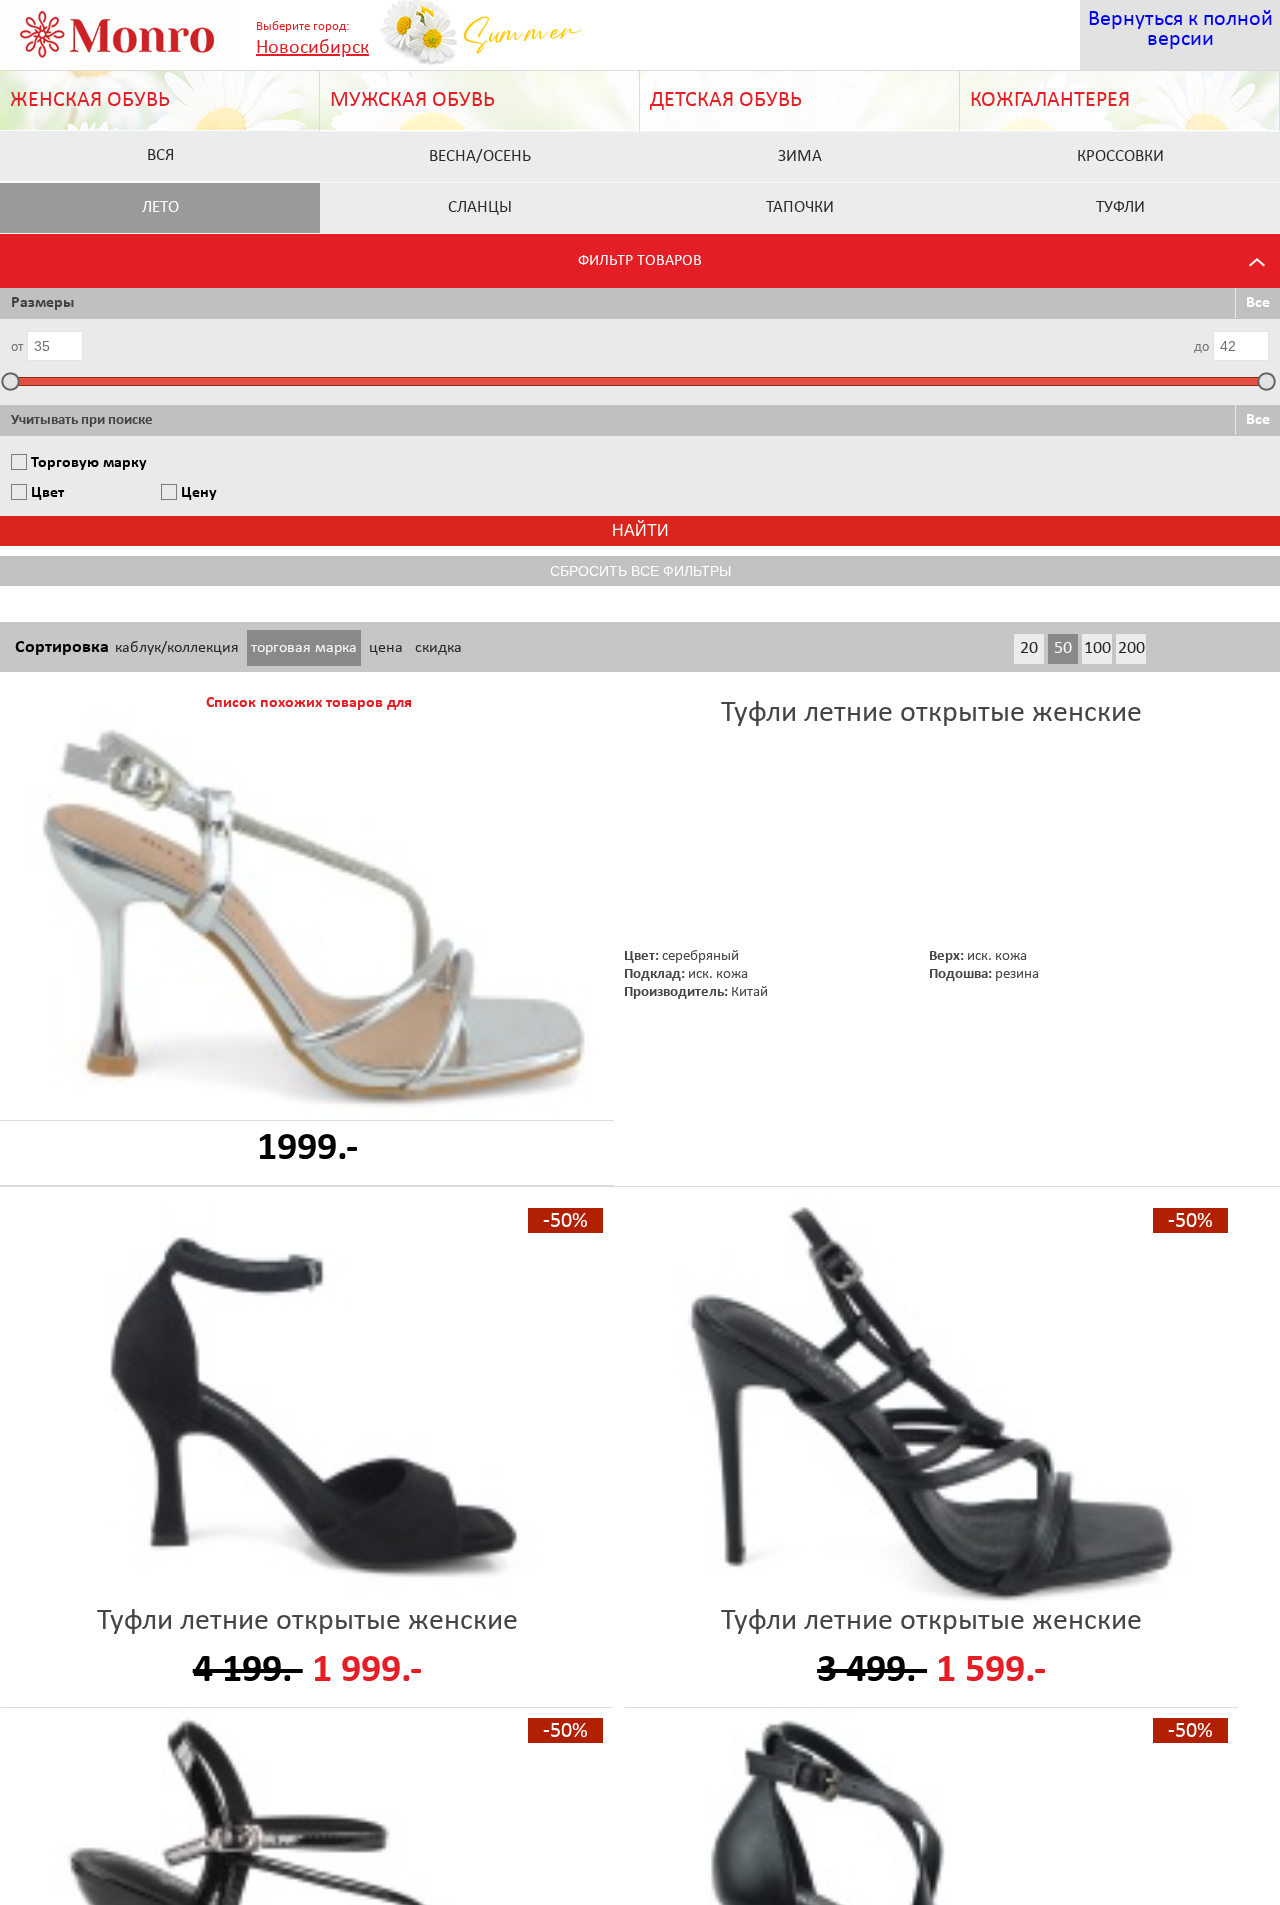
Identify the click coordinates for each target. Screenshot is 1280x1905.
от (17, 347)
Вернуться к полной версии (1180, 29)
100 (1097, 648)
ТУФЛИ (1120, 207)
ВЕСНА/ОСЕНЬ (480, 156)
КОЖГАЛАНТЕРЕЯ (1050, 100)
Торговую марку (89, 463)
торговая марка (304, 648)
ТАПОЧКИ (800, 207)
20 (1029, 648)
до (1201, 347)
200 (1131, 648)
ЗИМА (800, 156)
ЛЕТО (160, 207)
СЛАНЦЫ (480, 207)
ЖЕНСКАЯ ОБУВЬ (90, 100)
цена (386, 648)
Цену (199, 493)
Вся (160, 155)
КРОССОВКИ (1120, 156)
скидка (438, 648)
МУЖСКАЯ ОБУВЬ (412, 100)
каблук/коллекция (177, 648)
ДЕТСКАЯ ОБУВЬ (726, 100)
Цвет (47, 493)
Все (1258, 303)
